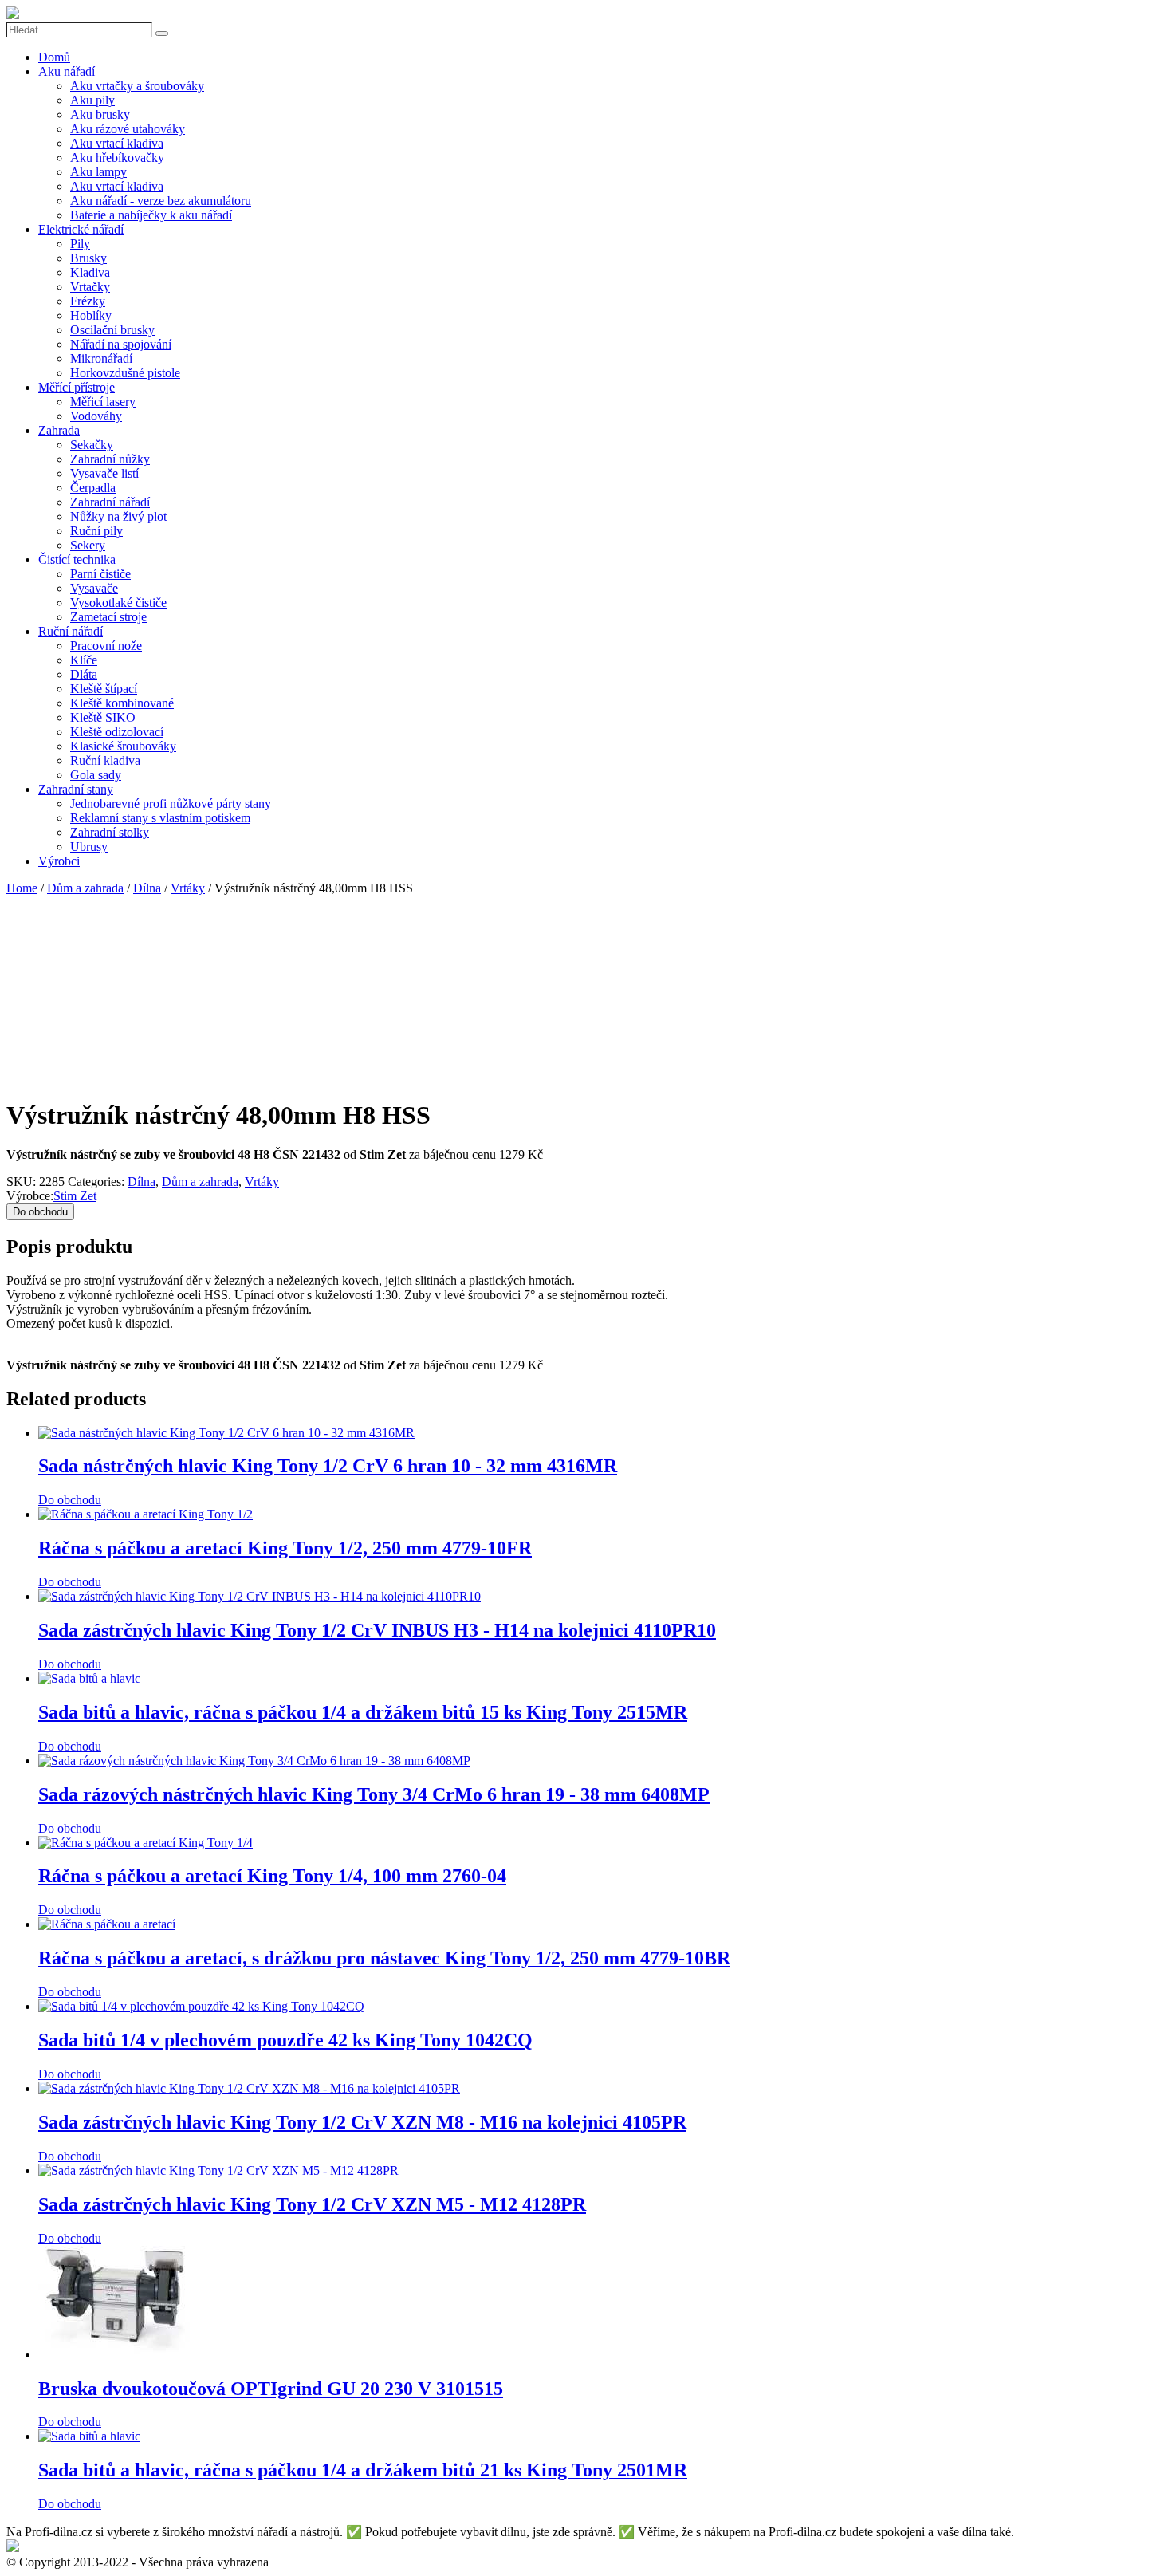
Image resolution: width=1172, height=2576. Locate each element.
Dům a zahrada (85, 888)
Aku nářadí (67, 71)
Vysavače (94, 588)
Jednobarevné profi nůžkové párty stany (171, 804)
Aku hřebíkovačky (117, 158)
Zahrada (59, 430)
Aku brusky (100, 114)
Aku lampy (98, 172)
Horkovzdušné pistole (125, 373)
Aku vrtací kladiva (117, 143)
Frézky (88, 301)
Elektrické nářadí (81, 229)
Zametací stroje (108, 617)
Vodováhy (96, 416)
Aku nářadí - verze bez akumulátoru (161, 201)
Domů (54, 57)
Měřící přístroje (77, 387)
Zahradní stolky (110, 832)
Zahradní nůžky (110, 459)
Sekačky (92, 445)
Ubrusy (89, 847)
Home (22, 888)
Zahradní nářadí (110, 502)
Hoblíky (91, 315)
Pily (80, 244)
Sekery (88, 545)
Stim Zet (75, 1196)
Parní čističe (100, 574)
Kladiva (90, 272)
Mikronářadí (101, 358)
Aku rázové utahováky (128, 129)
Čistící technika (77, 559)
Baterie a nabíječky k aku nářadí (151, 215)
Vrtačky (90, 287)
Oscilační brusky (112, 330)
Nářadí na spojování (121, 344)
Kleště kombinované (122, 703)
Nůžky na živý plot (118, 516)
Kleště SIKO (103, 717)
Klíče (84, 660)
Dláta (84, 674)
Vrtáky (188, 888)
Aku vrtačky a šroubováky (137, 86)
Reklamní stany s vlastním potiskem (160, 818)
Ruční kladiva (105, 760)
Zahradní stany (76, 789)
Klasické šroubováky (123, 746)
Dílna (147, 888)
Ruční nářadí (71, 631)
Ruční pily (96, 531)
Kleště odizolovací (117, 732)
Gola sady (96, 775)
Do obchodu (40, 1212)
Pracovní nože (106, 646)
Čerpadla (93, 488)
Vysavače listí (104, 473)
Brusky (88, 258)
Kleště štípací (104, 689)
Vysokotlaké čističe (118, 603)
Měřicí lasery (103, 402)
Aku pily (92, 100)
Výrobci (59, 861)
